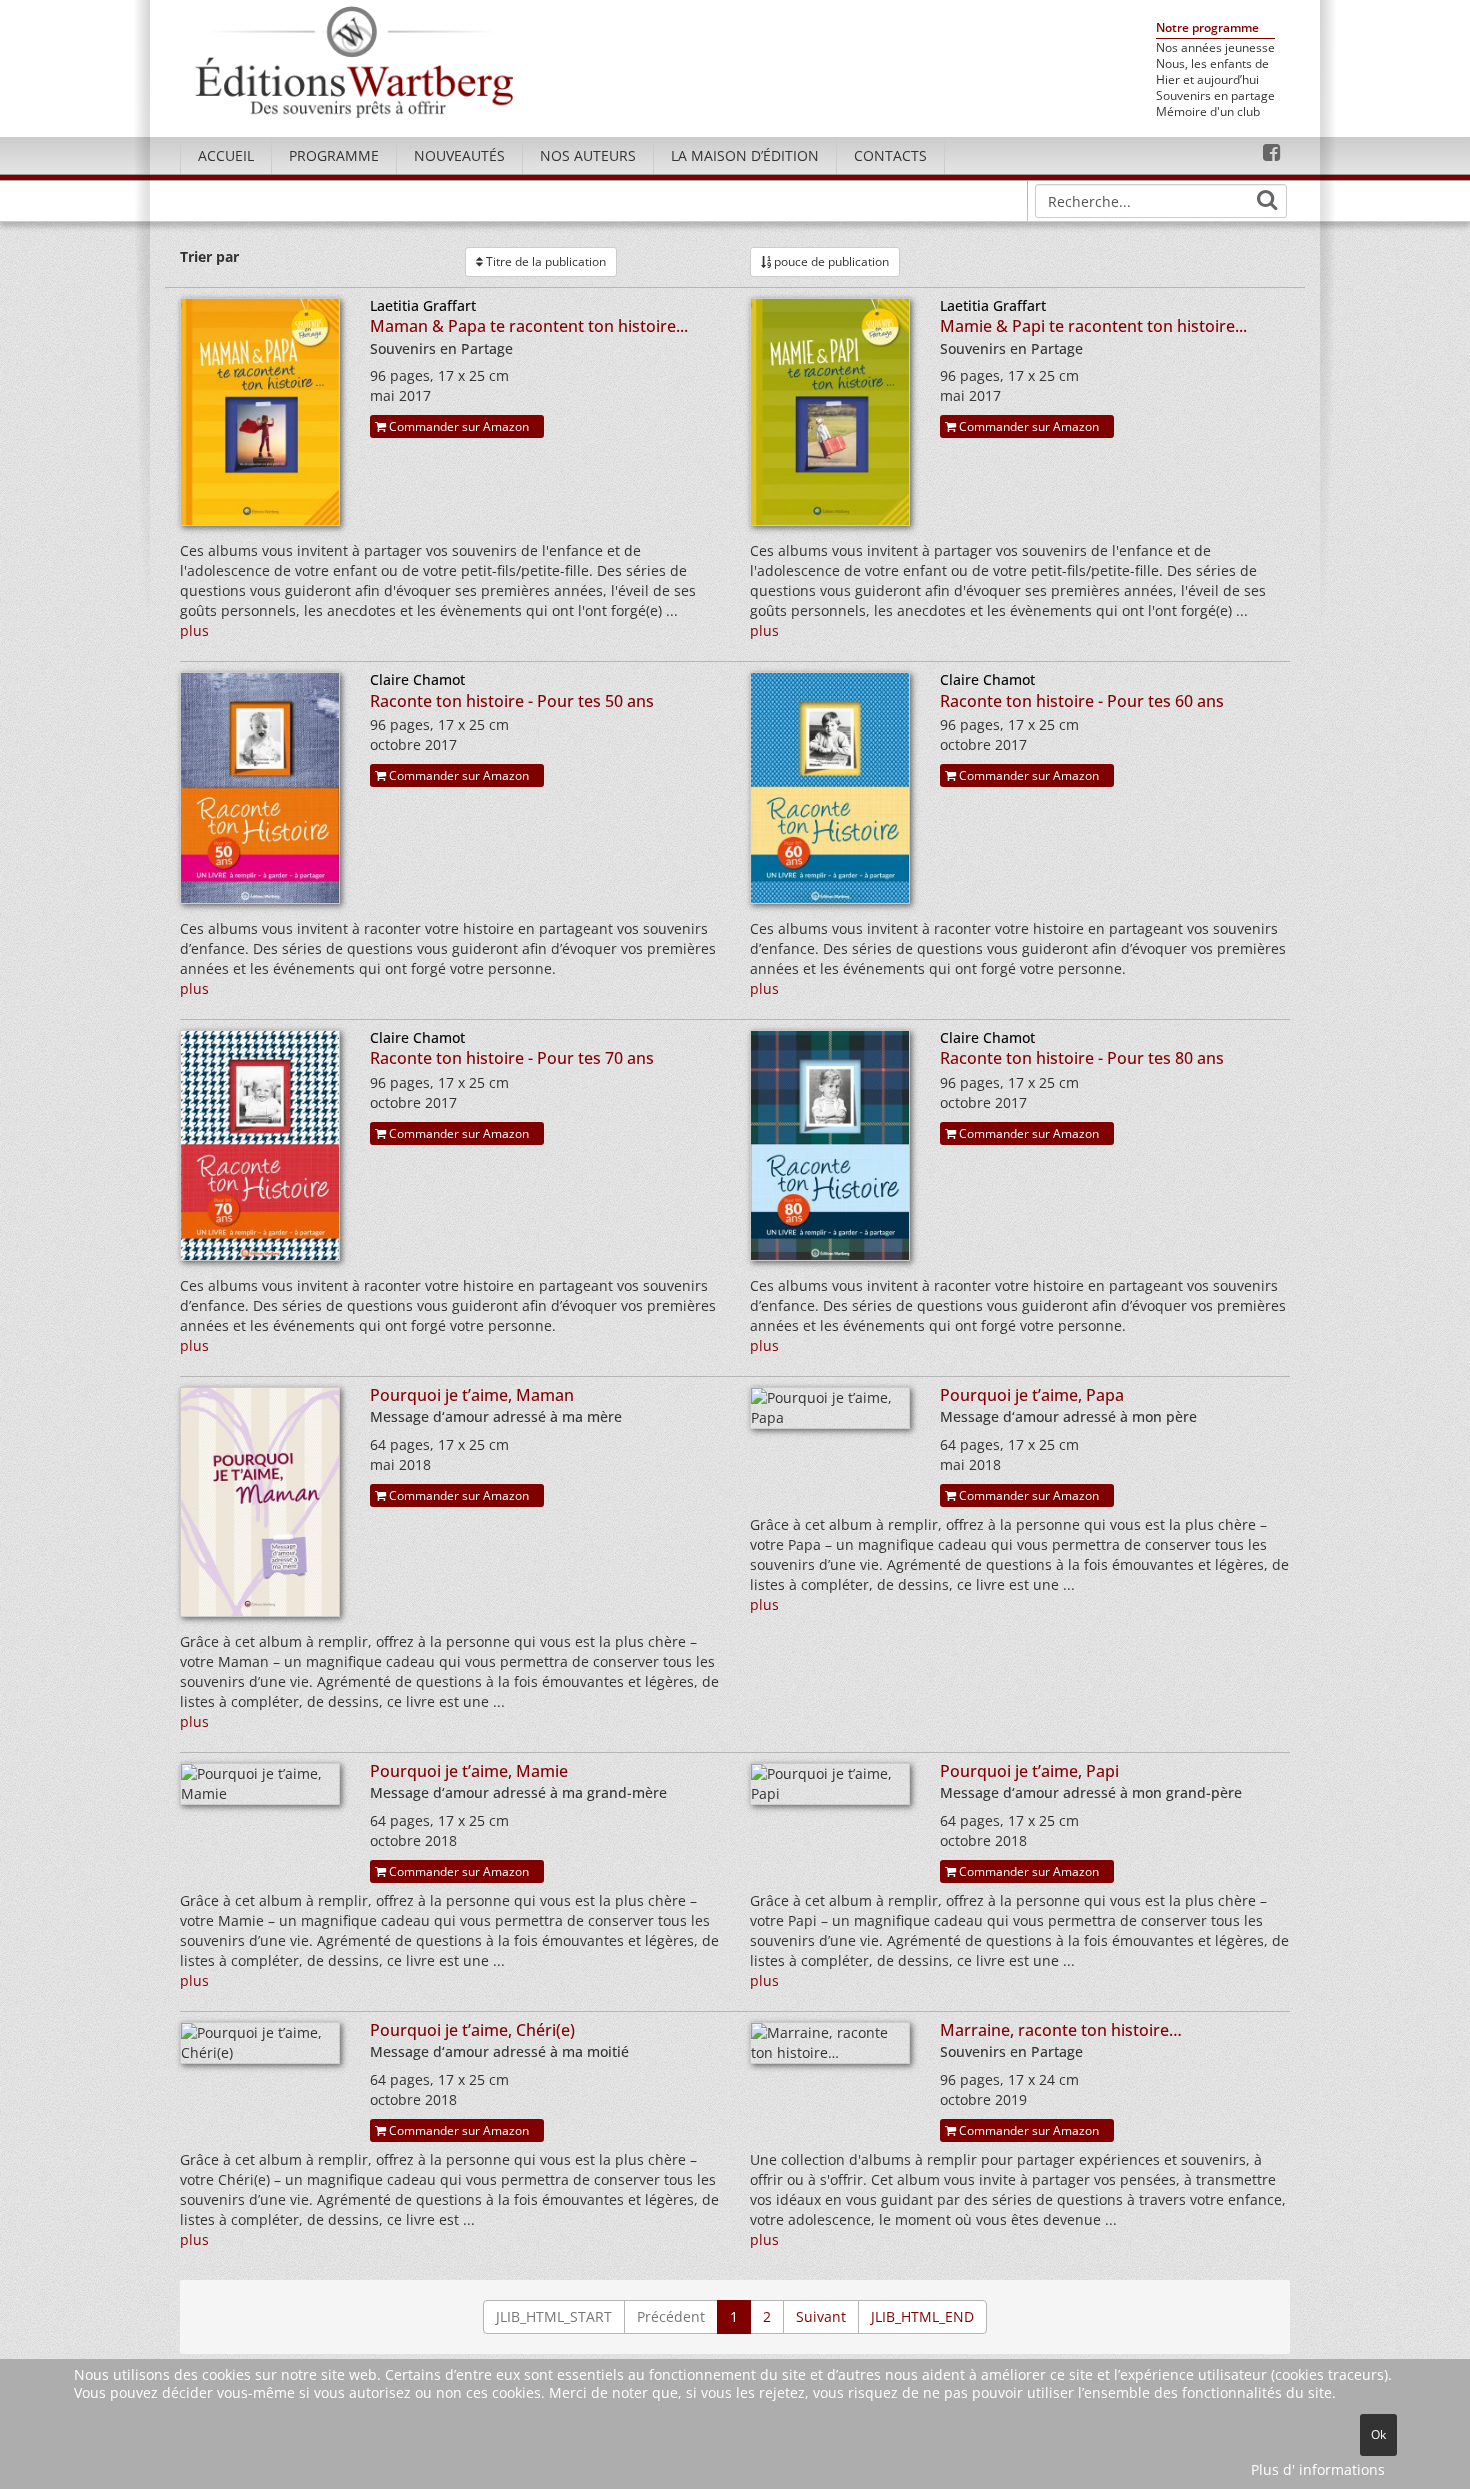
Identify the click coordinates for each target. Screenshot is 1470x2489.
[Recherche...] (1267, 200)
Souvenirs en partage (1215, 96)
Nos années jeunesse (1215, 48)
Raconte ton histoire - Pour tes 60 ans (1082, 701)
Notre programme (1207, 28)
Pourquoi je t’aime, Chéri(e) (472, 2030)
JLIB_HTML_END (922, 2316)
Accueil (226, 155)
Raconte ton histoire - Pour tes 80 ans (1082, 1058)
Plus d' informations (1318, 2469)
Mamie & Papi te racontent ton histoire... (1093, 326)
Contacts (890, 155)
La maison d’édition (745, 155)
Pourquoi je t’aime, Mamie (469, 1771)
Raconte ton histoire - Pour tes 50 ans (512, 701)
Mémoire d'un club (1208, 112)
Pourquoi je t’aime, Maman (472, 1395)
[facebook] (1271, 153)
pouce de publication (830, 261)
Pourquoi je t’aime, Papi (1029, 1771)
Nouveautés (459, 155)
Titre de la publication (544, 261)
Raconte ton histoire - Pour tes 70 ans (512, 1058)
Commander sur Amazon (457, 426)
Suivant (821, 2316)
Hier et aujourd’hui (1207, 80)
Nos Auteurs (588, 155)
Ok (1378, 2434)
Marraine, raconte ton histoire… (1061, 2030)
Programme (334, 155)
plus (194, 630)
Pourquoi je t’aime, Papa (1032, 1395)
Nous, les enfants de (1212, 64)
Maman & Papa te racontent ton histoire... (529, 326)
